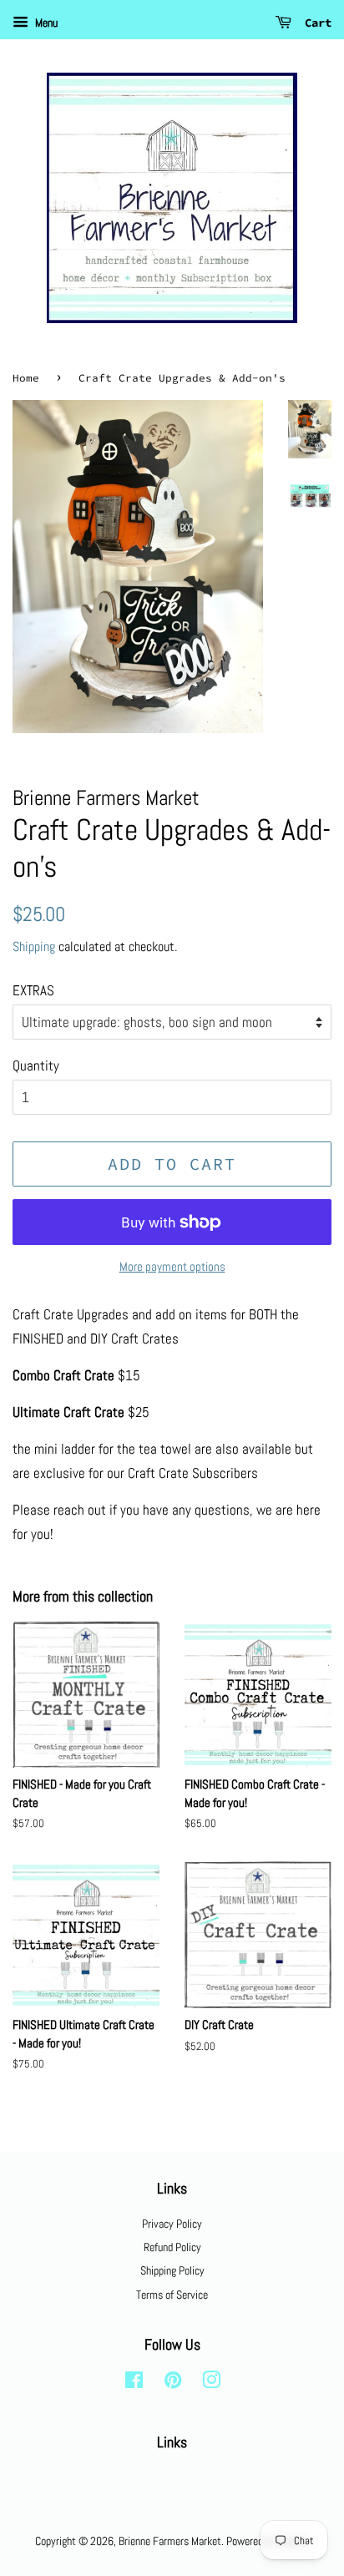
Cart (315, 23)
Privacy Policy (172, 2224)
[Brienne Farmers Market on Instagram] (211, 2383)
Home (26, 377)
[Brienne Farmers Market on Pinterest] (173, 2383)
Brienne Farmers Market (170, 2541)
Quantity (36, 1065)
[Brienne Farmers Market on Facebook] (134, 2383)
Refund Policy (172, 2247)
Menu (45, 23)
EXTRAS (33, 990)
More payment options (172, 1266)
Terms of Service (172, 2295)
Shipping (34, 946)
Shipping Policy (172, 2270)
